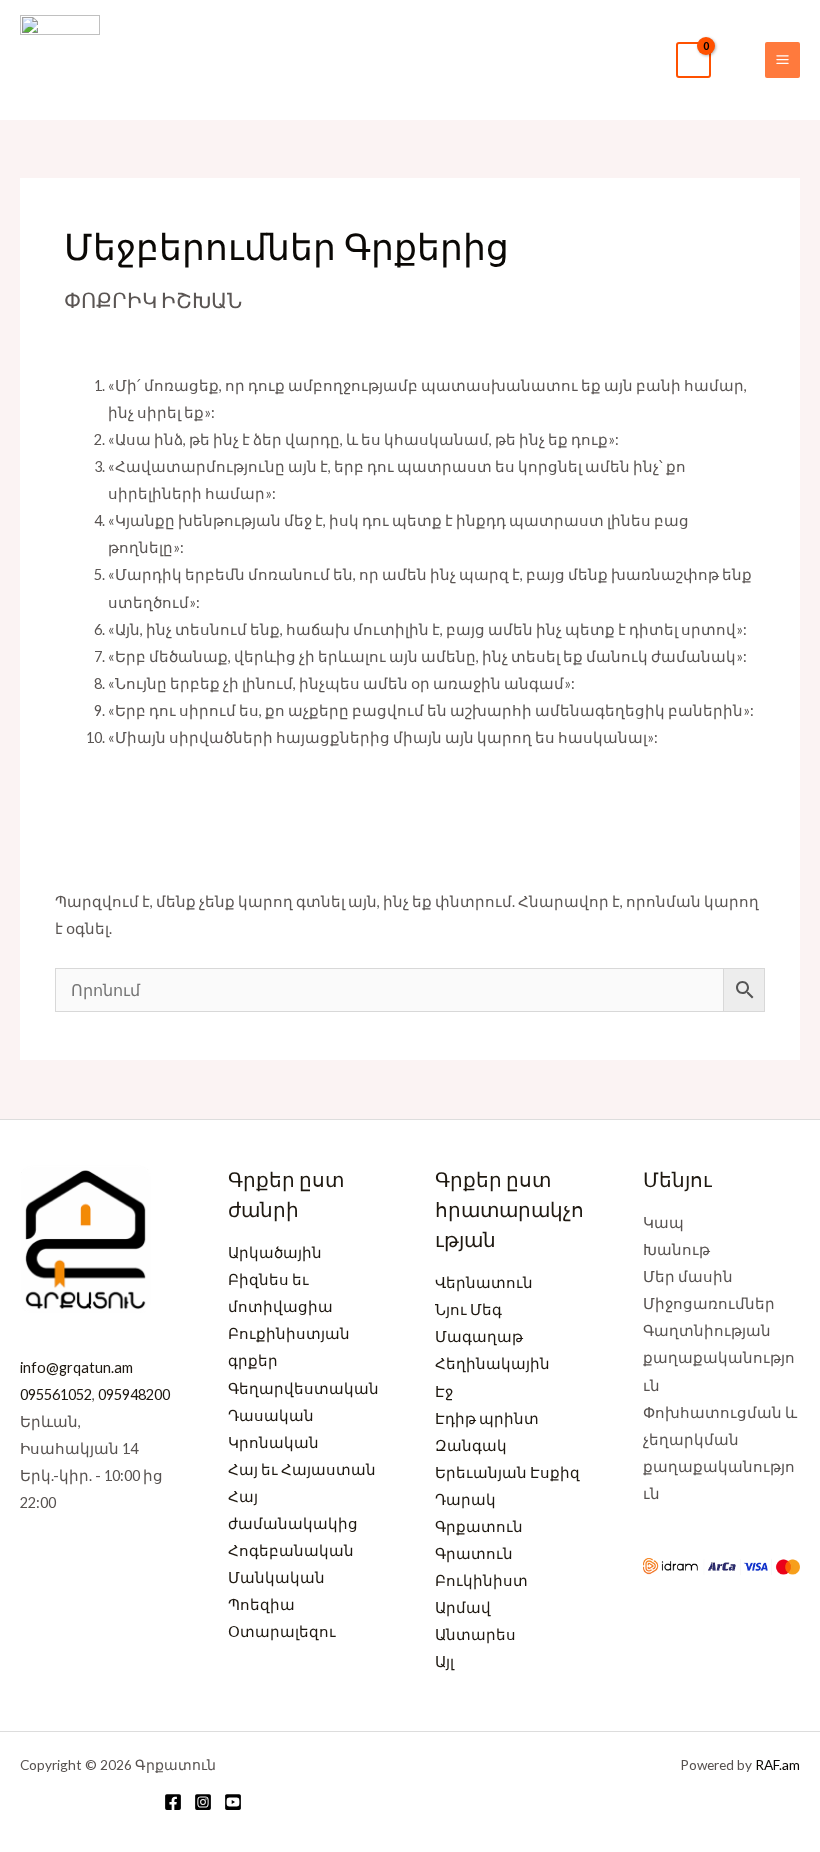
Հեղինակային (492, 1363)
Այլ (444, 1661)
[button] (738, 59)
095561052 (56, 1394)
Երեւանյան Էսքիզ (507, 1472)
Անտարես (475, 1634)
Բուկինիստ (481, 1580)
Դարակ (465, 1499)
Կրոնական (273, 1442)
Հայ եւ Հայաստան (302, 1469)
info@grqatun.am (76, 1367)
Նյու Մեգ (468, 1309)
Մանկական (276, 1577)
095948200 (134, 1394)
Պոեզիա (261, 1604)
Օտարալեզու (282, 1631)
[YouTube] (233, 1802)
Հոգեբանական (291, 1550)
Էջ (444, 1391)
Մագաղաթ (479, 1336)
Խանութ (676, 1249)
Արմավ (463, 1607)
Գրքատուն (479, 1526)
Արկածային (275, 1252)
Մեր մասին (688, 1276)
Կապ (663, 1222)
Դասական (271, 1415)
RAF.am (777, 1764)
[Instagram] (203, 1802)
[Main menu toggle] (782, 59)
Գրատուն (474, 1553)
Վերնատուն (484, 1282)
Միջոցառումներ (709, 1303)
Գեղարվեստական (303, 1388)
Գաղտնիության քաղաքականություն (719, 1357)
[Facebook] (173, 1802)
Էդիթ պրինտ (487, 1418)
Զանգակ (471, 1445)
